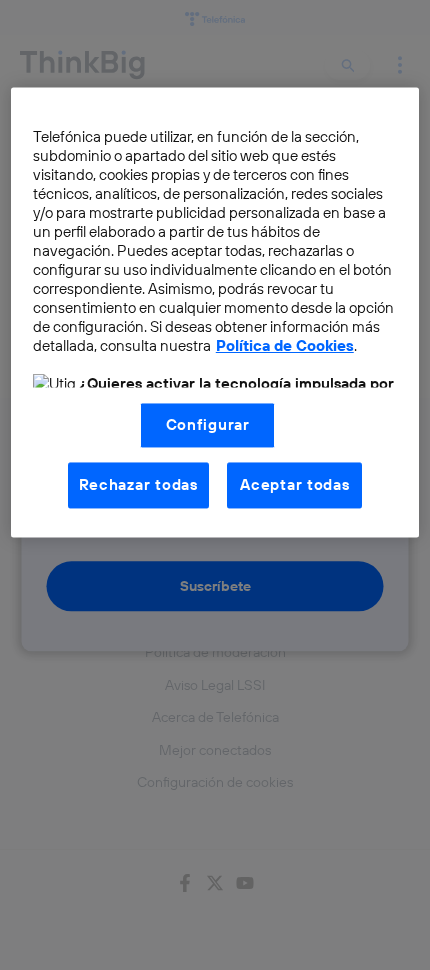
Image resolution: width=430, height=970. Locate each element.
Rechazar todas (138, 484)
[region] (215, 312)
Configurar (208, 424)
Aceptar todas (295, 484)
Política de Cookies (285, 345)
